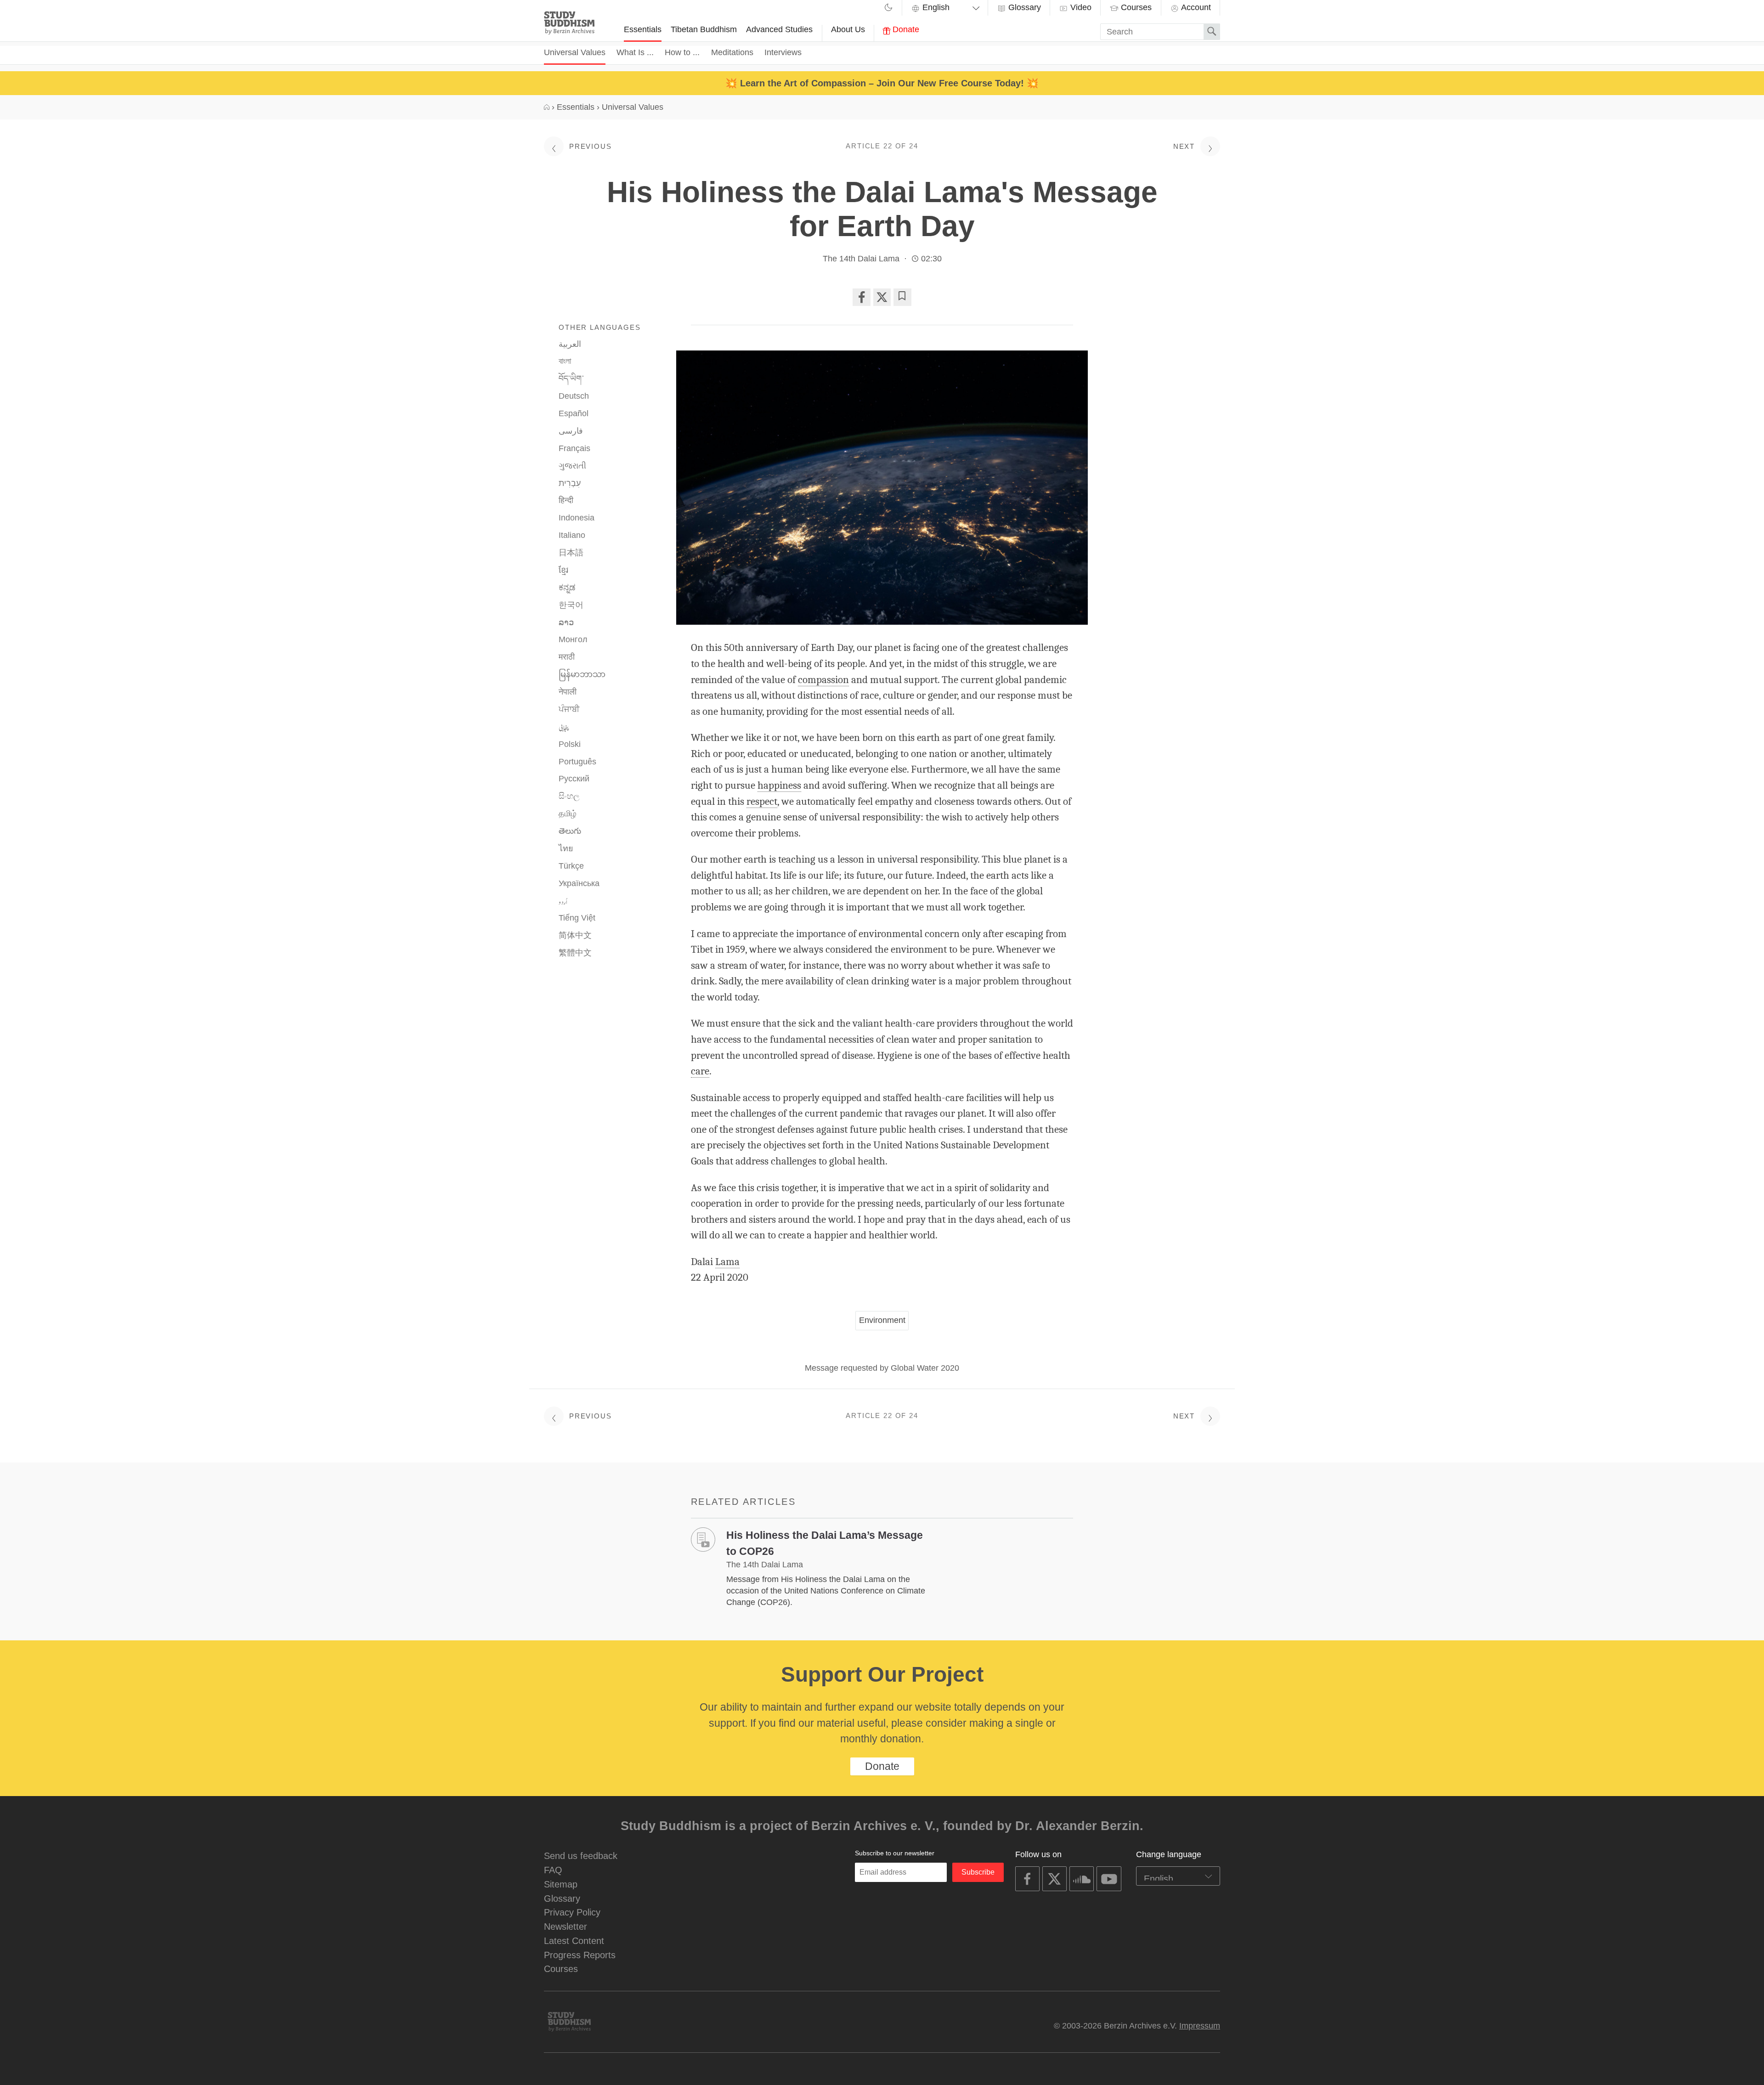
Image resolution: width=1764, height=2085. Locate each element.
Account (1195, 7)
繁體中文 (575, 953)
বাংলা (565, 361)
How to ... (682, 52)
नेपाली (568, 692)
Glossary (1023, 7)
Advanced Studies (779, 29)
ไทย (566, 848)
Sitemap (561, 1884)
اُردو (563, 901)
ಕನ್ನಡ (567, 588)
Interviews (783, 52)
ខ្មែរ (563, 570)
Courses (1135, 7)
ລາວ (566, 622)
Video (1080, 7)
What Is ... (635, 52)
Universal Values (575, 52)
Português (577, 762)
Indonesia (577, 518)
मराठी (567, 657)
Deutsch (574, 396)
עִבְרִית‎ (570, 483)
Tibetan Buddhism (704, 29)
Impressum (1200, 2026)
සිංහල (569, 796)
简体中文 (575, 935)
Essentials (643, 29)
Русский (574, 779)
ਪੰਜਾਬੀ (569, 709)
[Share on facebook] (861, 297)
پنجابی (564, 727)
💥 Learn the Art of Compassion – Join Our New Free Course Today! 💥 (882, 83)
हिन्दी (566, 500)
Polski (570, 744)
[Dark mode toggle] (888, 9)
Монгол (573, 639)
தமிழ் (568, 814)
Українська (579, 883)
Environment (882, 1320)
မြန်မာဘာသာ (582, 674)
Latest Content (574, 1941)
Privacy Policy (572, 1912)
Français (574, 448)
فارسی (571, 431)
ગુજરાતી (572, 466)
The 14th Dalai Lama (861, 259)
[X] (882, 297)
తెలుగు (570, 831)
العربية (570, 344)
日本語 (571, 553)
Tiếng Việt (577, 918)
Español (574, 413)
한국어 (571, 605)
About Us (848, 29)
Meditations (732, 52)
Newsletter (565, 1926)
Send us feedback (581, 1856)
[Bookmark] (902, 297)
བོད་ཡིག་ (571, 379)
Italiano (572, 535)
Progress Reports (580, 1955)
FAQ (553, 1870)
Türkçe (571, 866)
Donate (905, 29)
